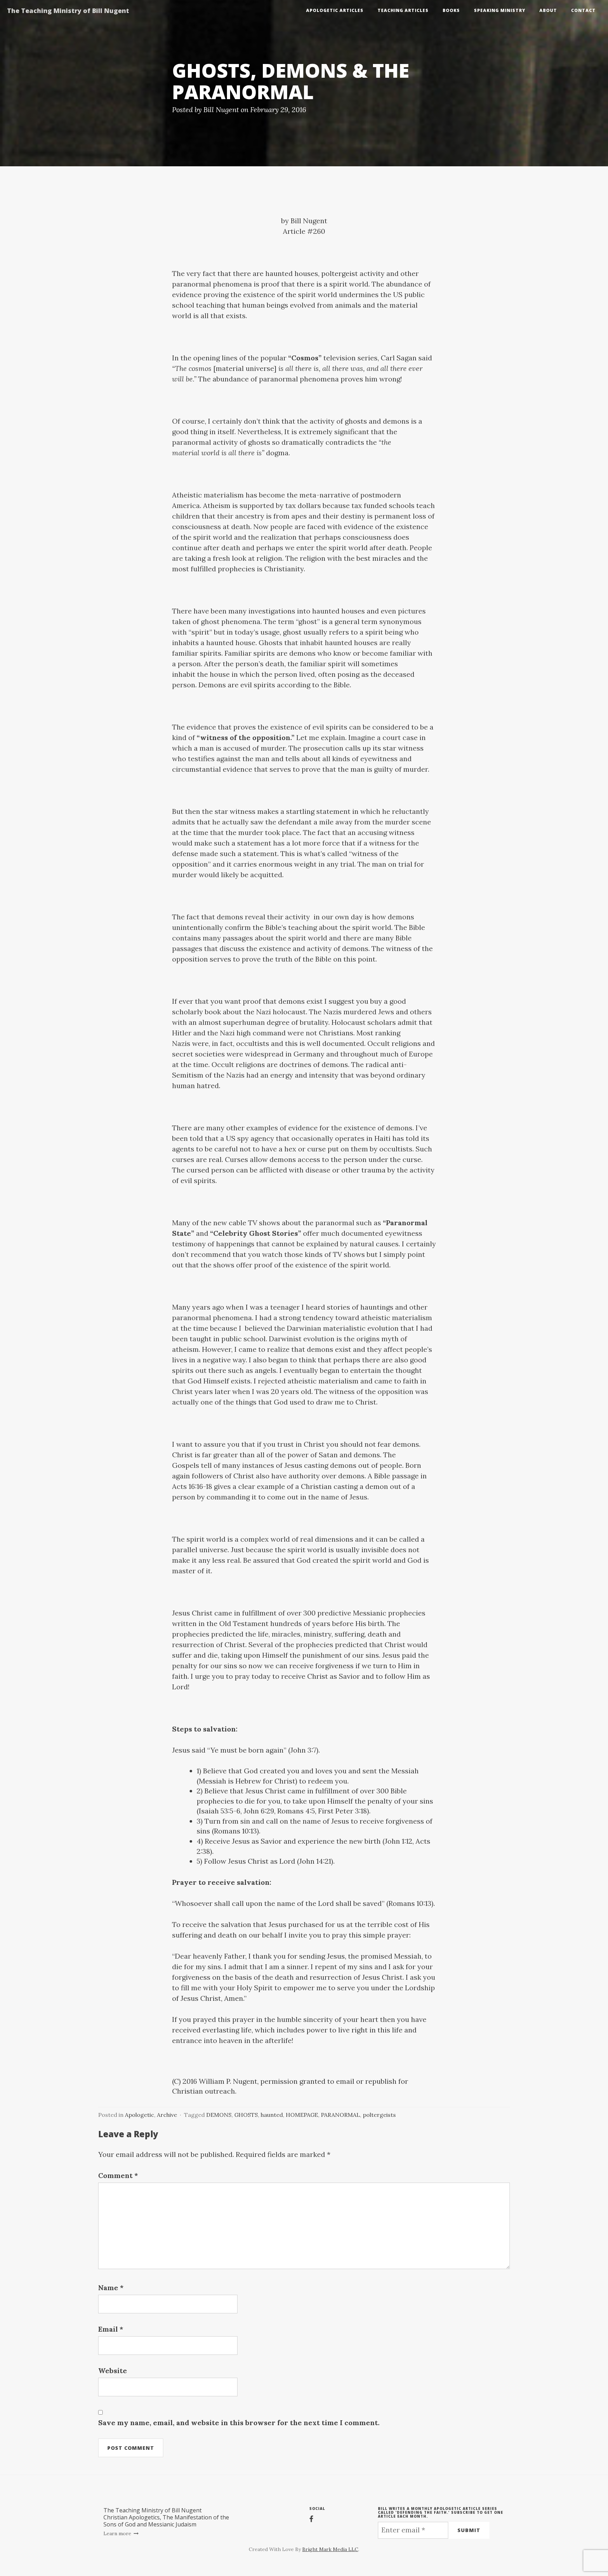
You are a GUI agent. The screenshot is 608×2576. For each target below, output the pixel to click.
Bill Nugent (221, 110)
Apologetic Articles (335, 10)
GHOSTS (246, 2115)
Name (111, 2288)
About (548, 10)
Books (451, 10)
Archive (167, 2115)
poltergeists (379, 2115)
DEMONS (219, 2115)
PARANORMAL (340, 2115)
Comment (118, 2175)
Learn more (118, 2533)
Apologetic (140, 2115)
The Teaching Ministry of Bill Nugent (68, 11)
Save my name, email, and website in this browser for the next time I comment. (239, 2423)
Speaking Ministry (500, 10)
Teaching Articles (403, 10)
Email (111, 2329)
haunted (272, 2115)
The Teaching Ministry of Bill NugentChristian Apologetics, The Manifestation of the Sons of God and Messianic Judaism (166, 2517)
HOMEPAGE (302, 2115)
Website (113, 2371)
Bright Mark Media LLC (330, 2549)
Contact (583, 10)
